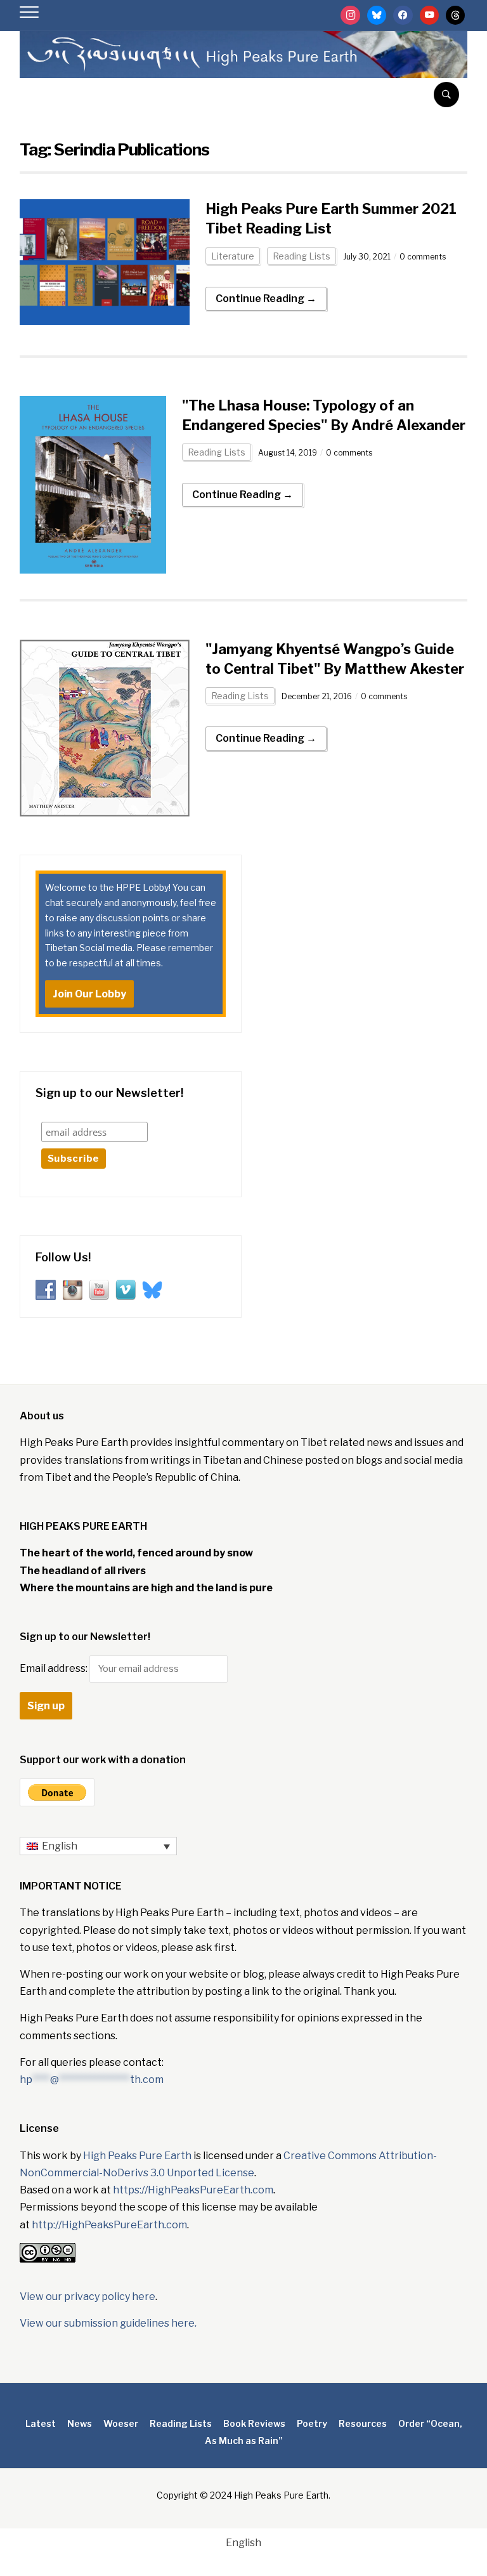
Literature (233, 256)
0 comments (423, 257)
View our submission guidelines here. (108, 2323)
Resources (363, 2423)
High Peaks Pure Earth (137, 2156)
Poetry (312, 2423)
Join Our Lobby (89, 994)
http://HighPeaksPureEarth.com (109, 2225)
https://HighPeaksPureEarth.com (193, 2190)
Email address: (55, 1668)
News (80, 2423)
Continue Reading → (266, 299)
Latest (41, 2423)
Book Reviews (254, 2423)
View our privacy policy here (88, 2297)
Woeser (121, 2423)
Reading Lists (302, 256)
